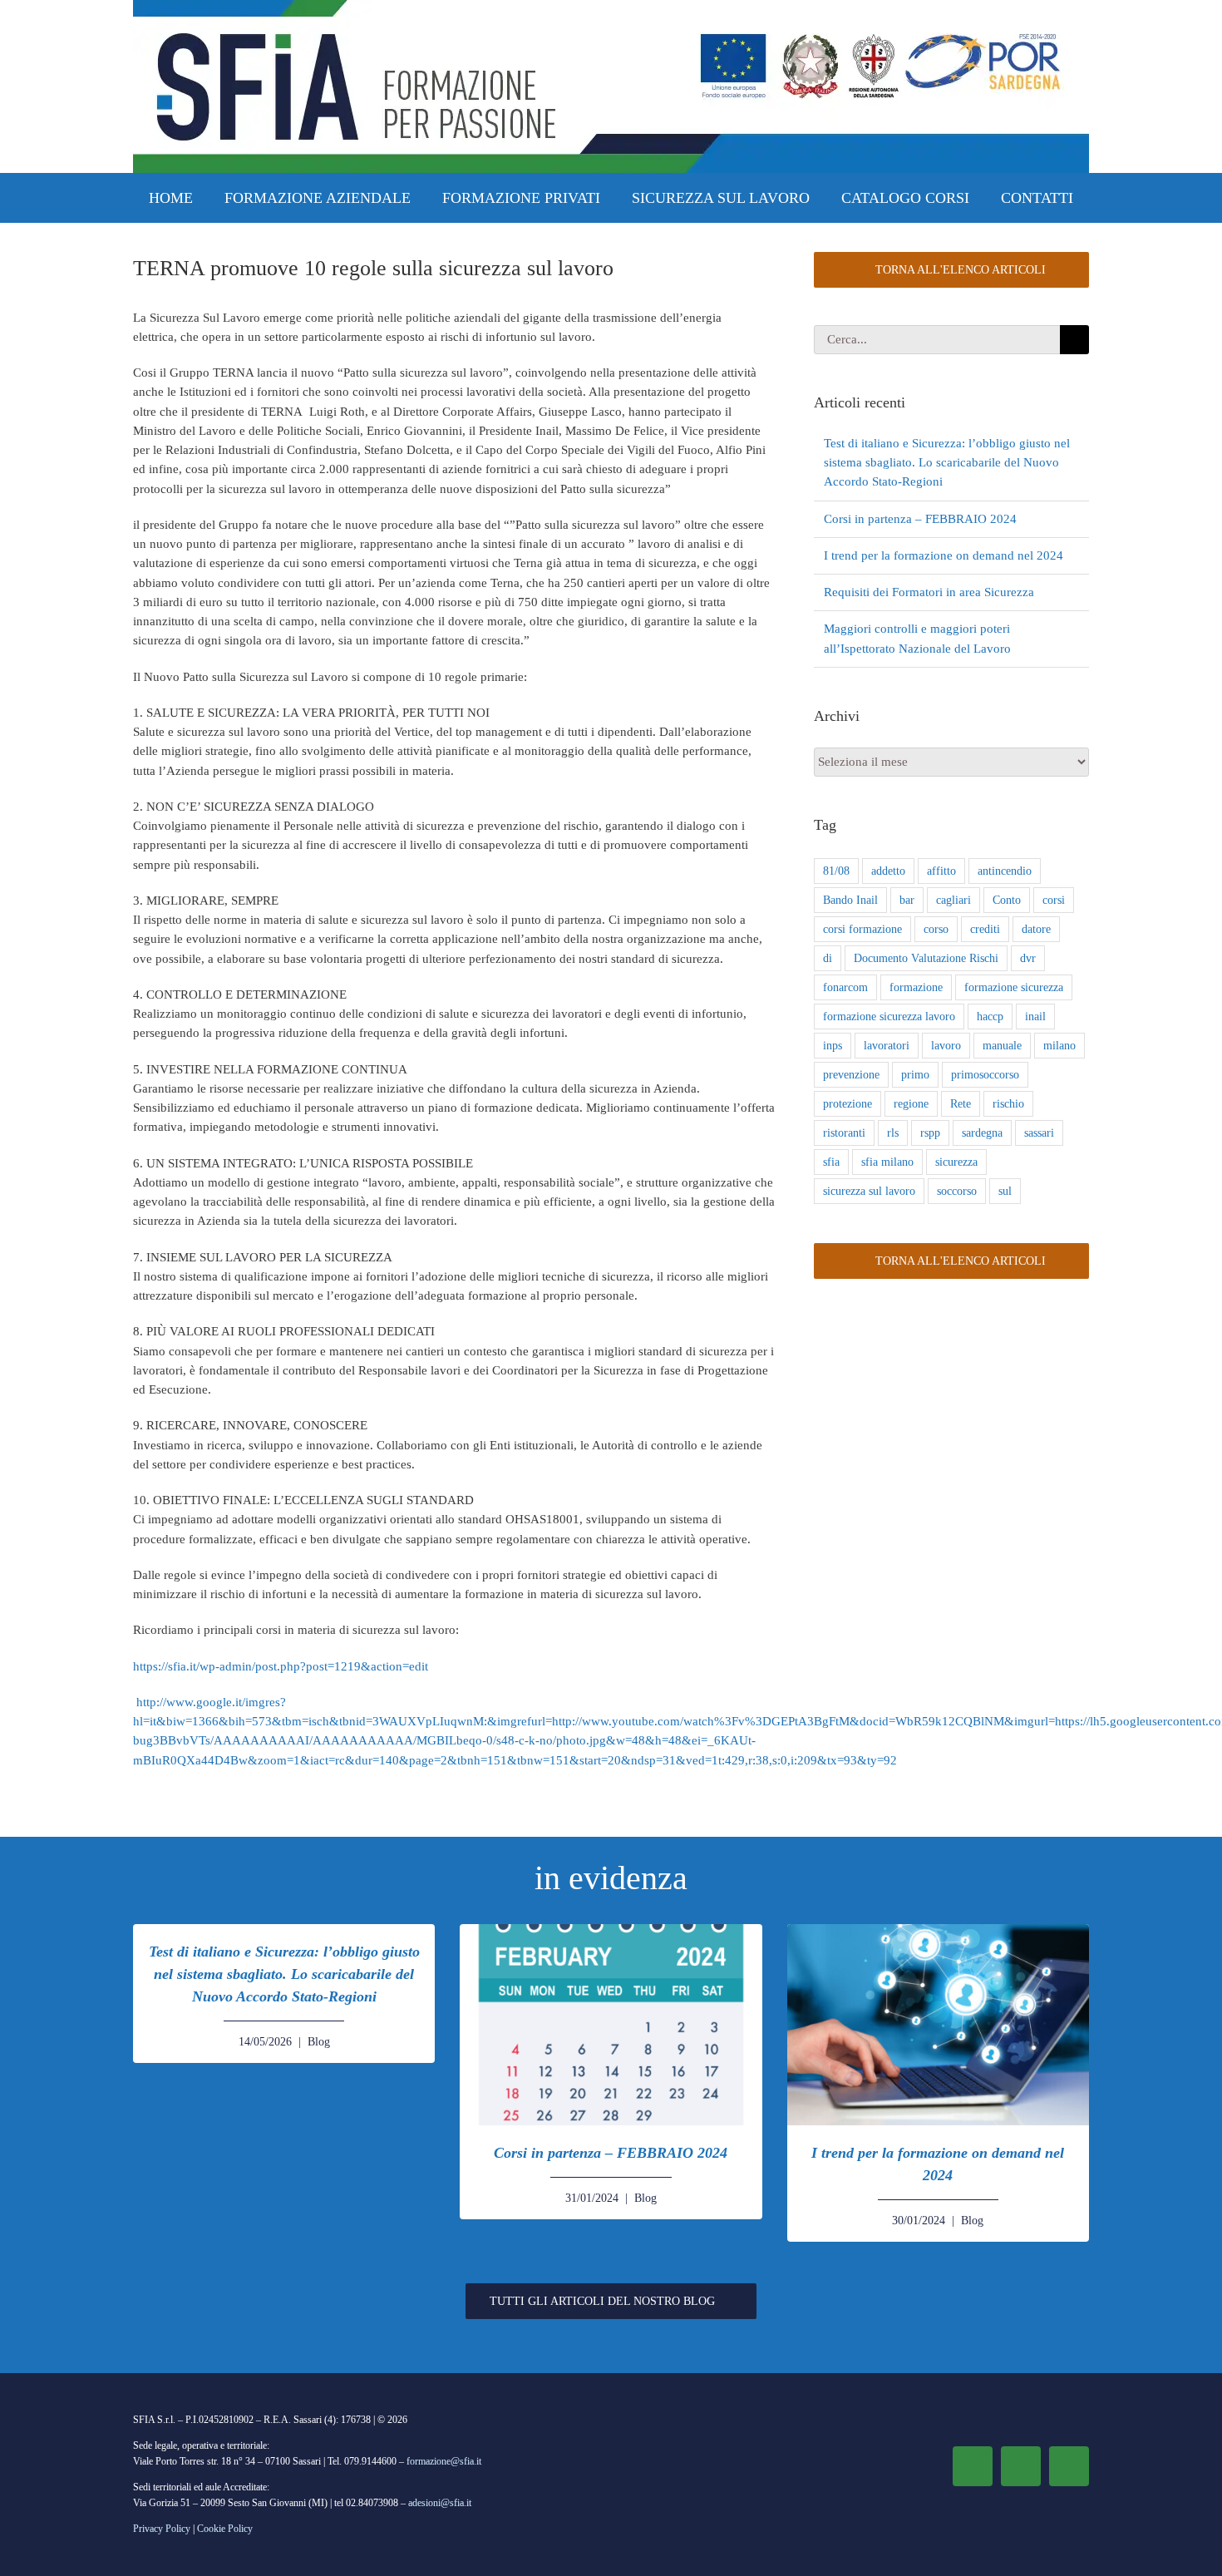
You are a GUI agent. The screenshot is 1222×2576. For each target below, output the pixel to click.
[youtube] (1069, 2466)
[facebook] (973, 2466)
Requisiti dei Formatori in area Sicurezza (929, 592)
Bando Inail (850, 900)
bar (907, 900)
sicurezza (956, 1162)
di (828, 958)
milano (1059, 1046)
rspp (930, 1133)
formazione (916, 987)
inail (1035, 1017)
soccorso (957, 1191)
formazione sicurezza (1014, 987)
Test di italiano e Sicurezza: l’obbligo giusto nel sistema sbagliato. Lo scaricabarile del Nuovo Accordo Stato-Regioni (947, 463)
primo (915, 1075)
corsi (1054, 900)
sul (1005, 1191)
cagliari (953, 900)
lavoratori (887, 1046)
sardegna (982, 1133)
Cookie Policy (225, 2529)
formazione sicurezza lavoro (889, 1017)
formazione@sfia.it (444, 2461)
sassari (1039, 1133)
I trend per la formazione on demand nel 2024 (944, 555)
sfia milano (887, 1162)
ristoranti (844, 1133)
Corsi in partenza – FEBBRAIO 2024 (920, 519)
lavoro (946, 1046)
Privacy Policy (162, 2529)
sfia (831, 1162)
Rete (961, 1104)
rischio (1008, 1104)
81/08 (836, 871)
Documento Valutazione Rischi (926, 958)
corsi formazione (862, 929)
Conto (1007, 900)
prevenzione (851, 1075)
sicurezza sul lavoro (869, 1191)
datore (1036, 929)
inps (833, 1046)
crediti (985, 929)
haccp (990, 1017)
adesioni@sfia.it (440, 2503)
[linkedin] (1021, 2466)
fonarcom (845, 987)
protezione (848, 1104)
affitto (941, 871)
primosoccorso (985, 1075)
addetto (888, 871)
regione (911, 1104)
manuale (1002, 1046)
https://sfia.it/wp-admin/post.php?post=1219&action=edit (281, 1666)
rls (893, 1133)
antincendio (1005, 871)
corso (936, 929)
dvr (1028, 958)
